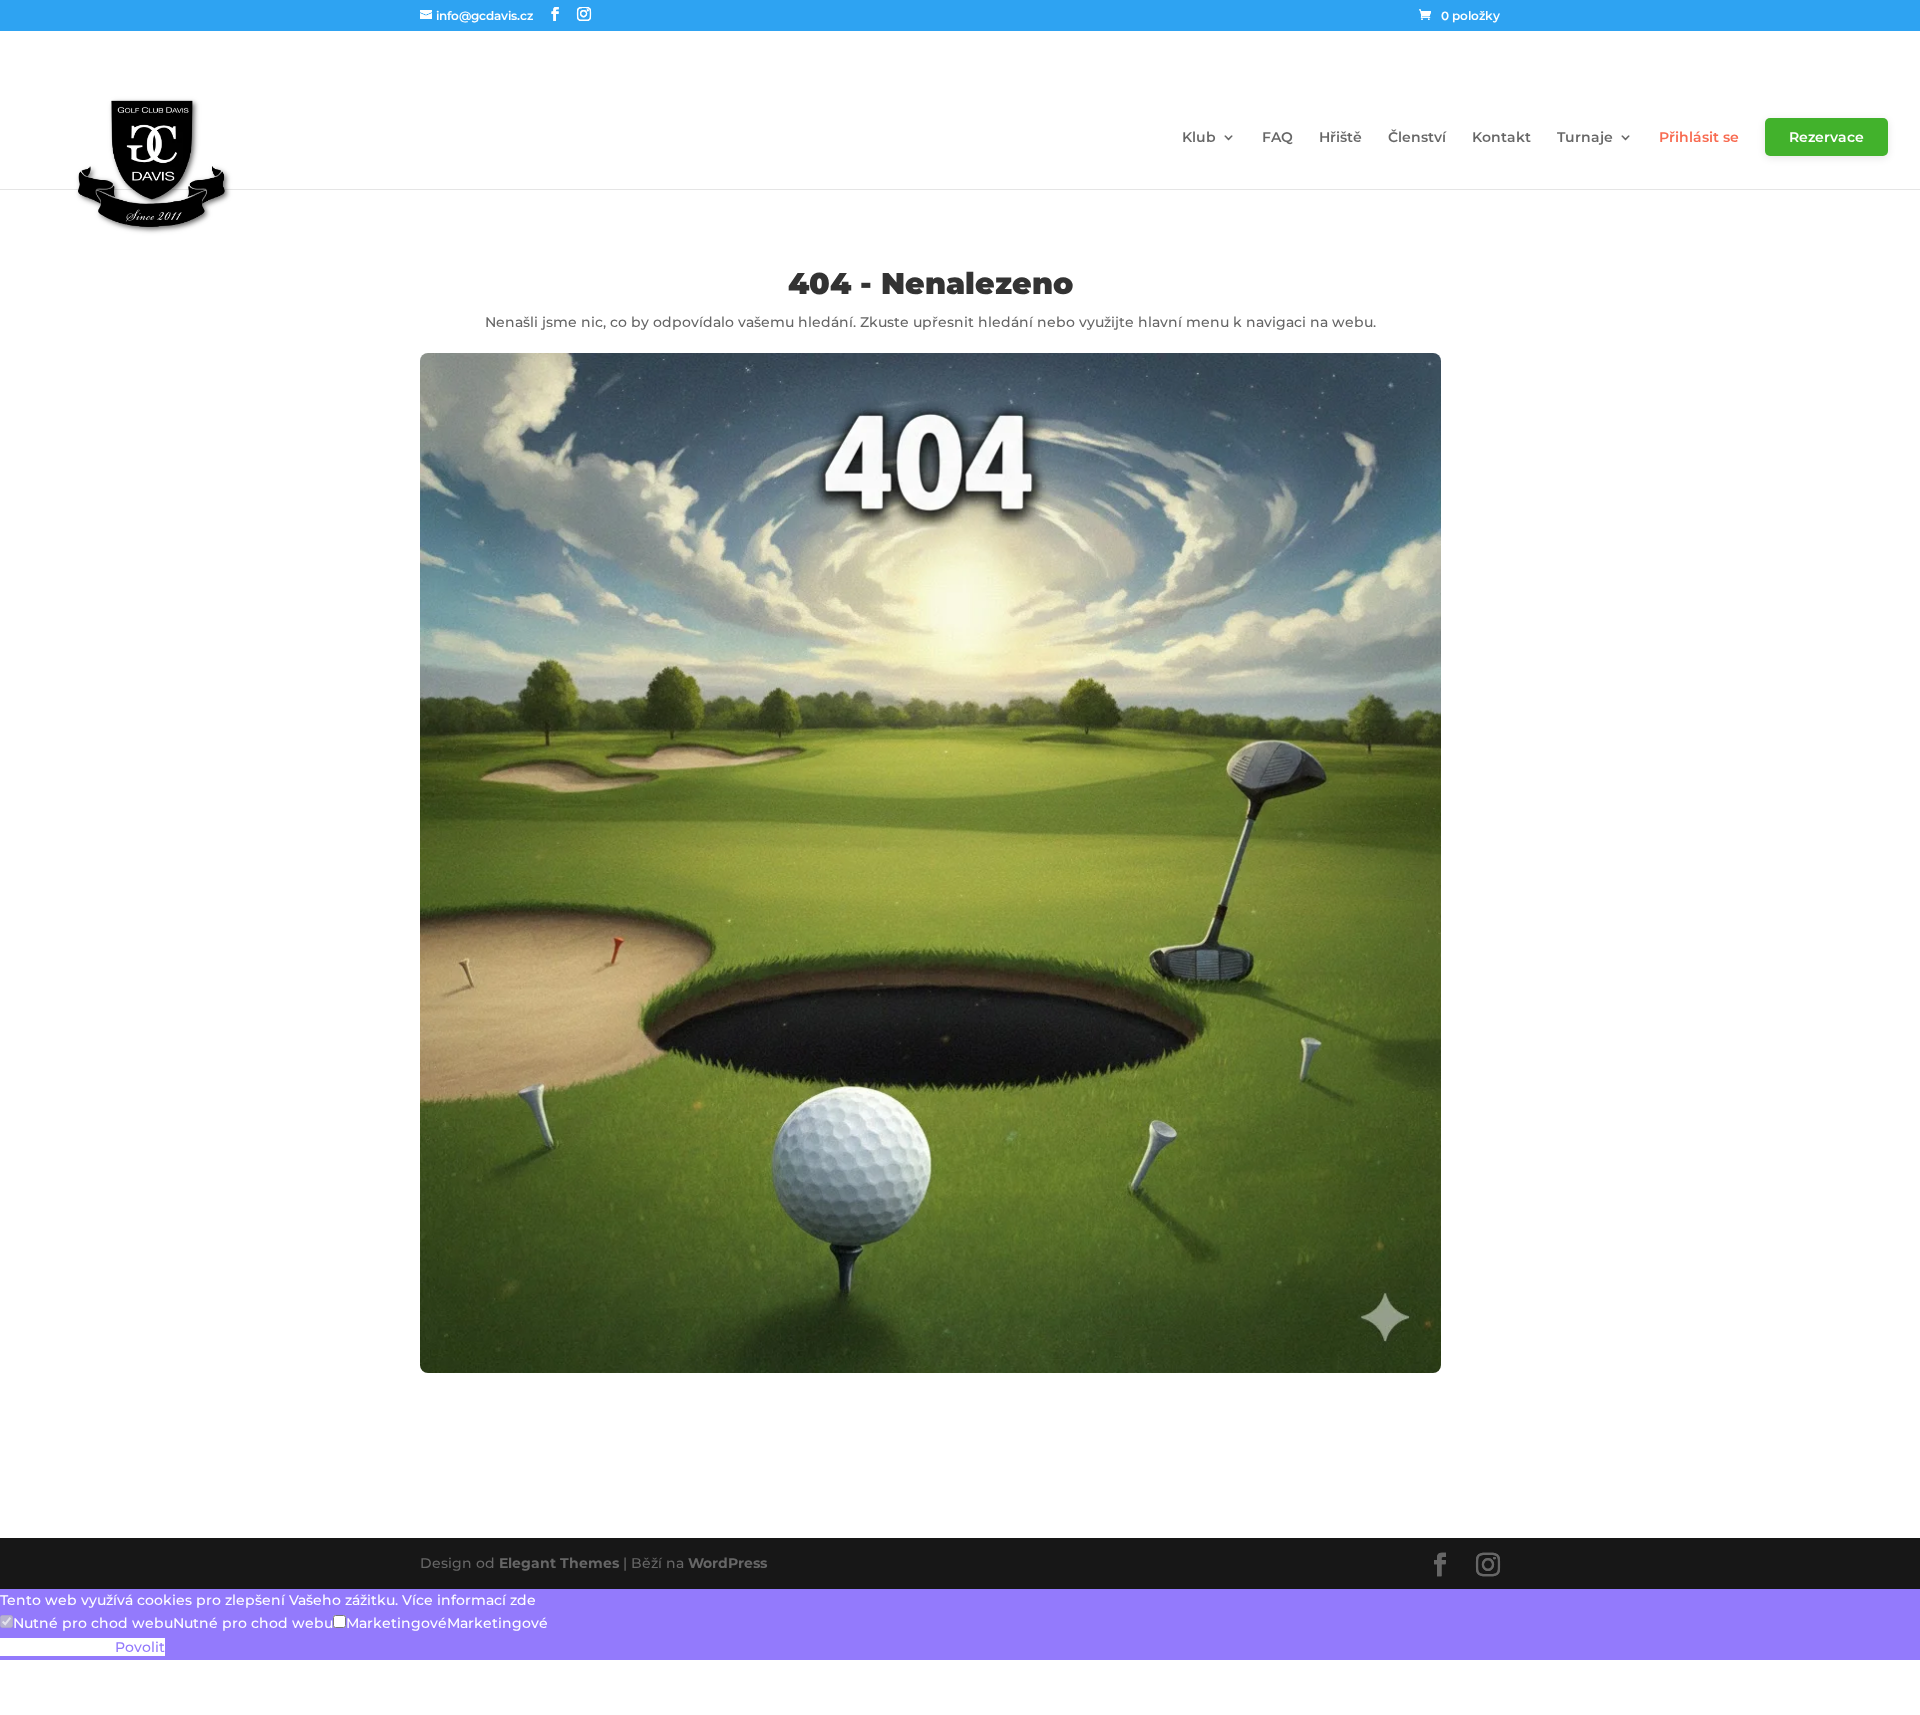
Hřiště (1340, 137)
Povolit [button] (140, 1648)
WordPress (727, 1563)
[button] (86, 1624)
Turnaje (1585, 137)
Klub (1199, 137)
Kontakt (1501, 137)
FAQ (1277, 137)
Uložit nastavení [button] (57, 1648)
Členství (1417, 137)
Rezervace (1826, 137)
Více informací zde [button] (469, 1600)
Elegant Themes (559, 1563)
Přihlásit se (1699, 137)
